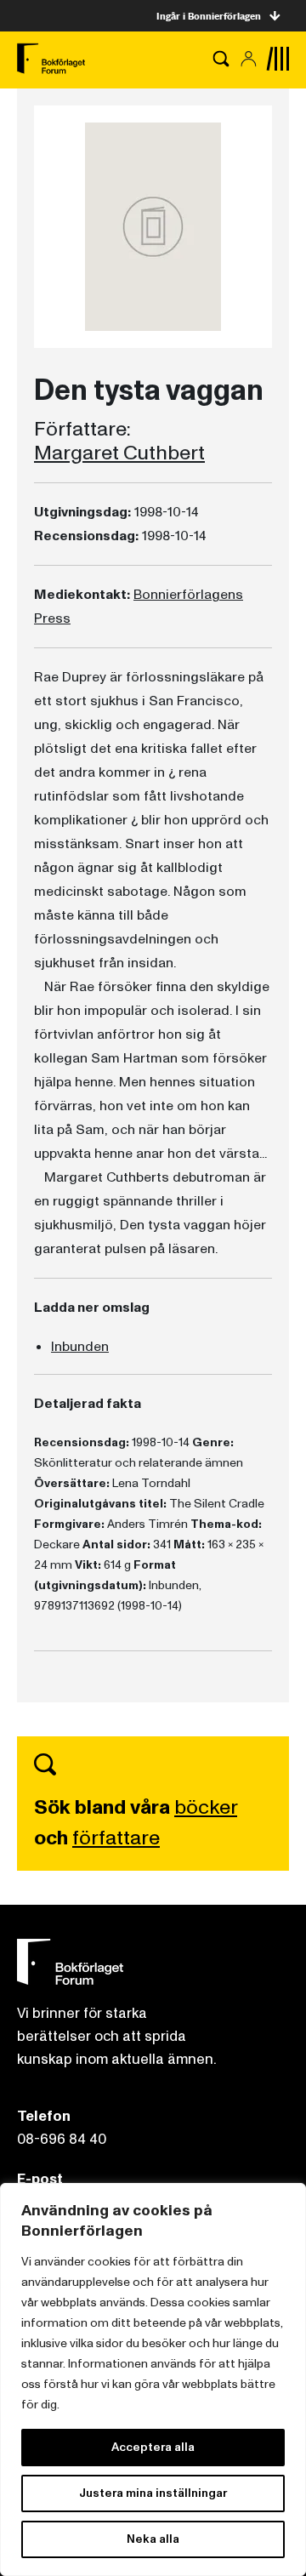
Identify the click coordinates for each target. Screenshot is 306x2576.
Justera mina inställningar (153, 2493)
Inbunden (80, 1347)
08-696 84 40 (62, 2139)
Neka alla (153, 2539)
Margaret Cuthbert (119, 453)
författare (116, 1838)
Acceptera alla (153, 2447)
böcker (206, 1807)
